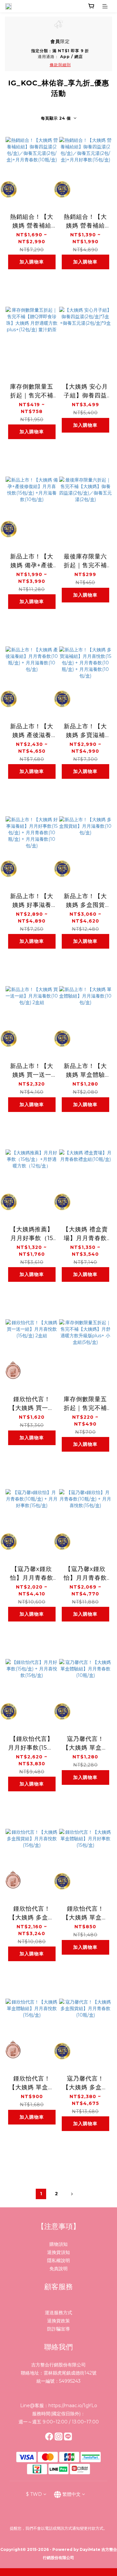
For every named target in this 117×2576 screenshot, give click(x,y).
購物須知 (58, 2244)
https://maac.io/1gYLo (73, 2406)
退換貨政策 (58, 2321)
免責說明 (58, 2269)
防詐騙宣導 (58, 2329)
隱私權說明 (58, 2260)
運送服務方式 (58, 2313)
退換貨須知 (58, 2252)
